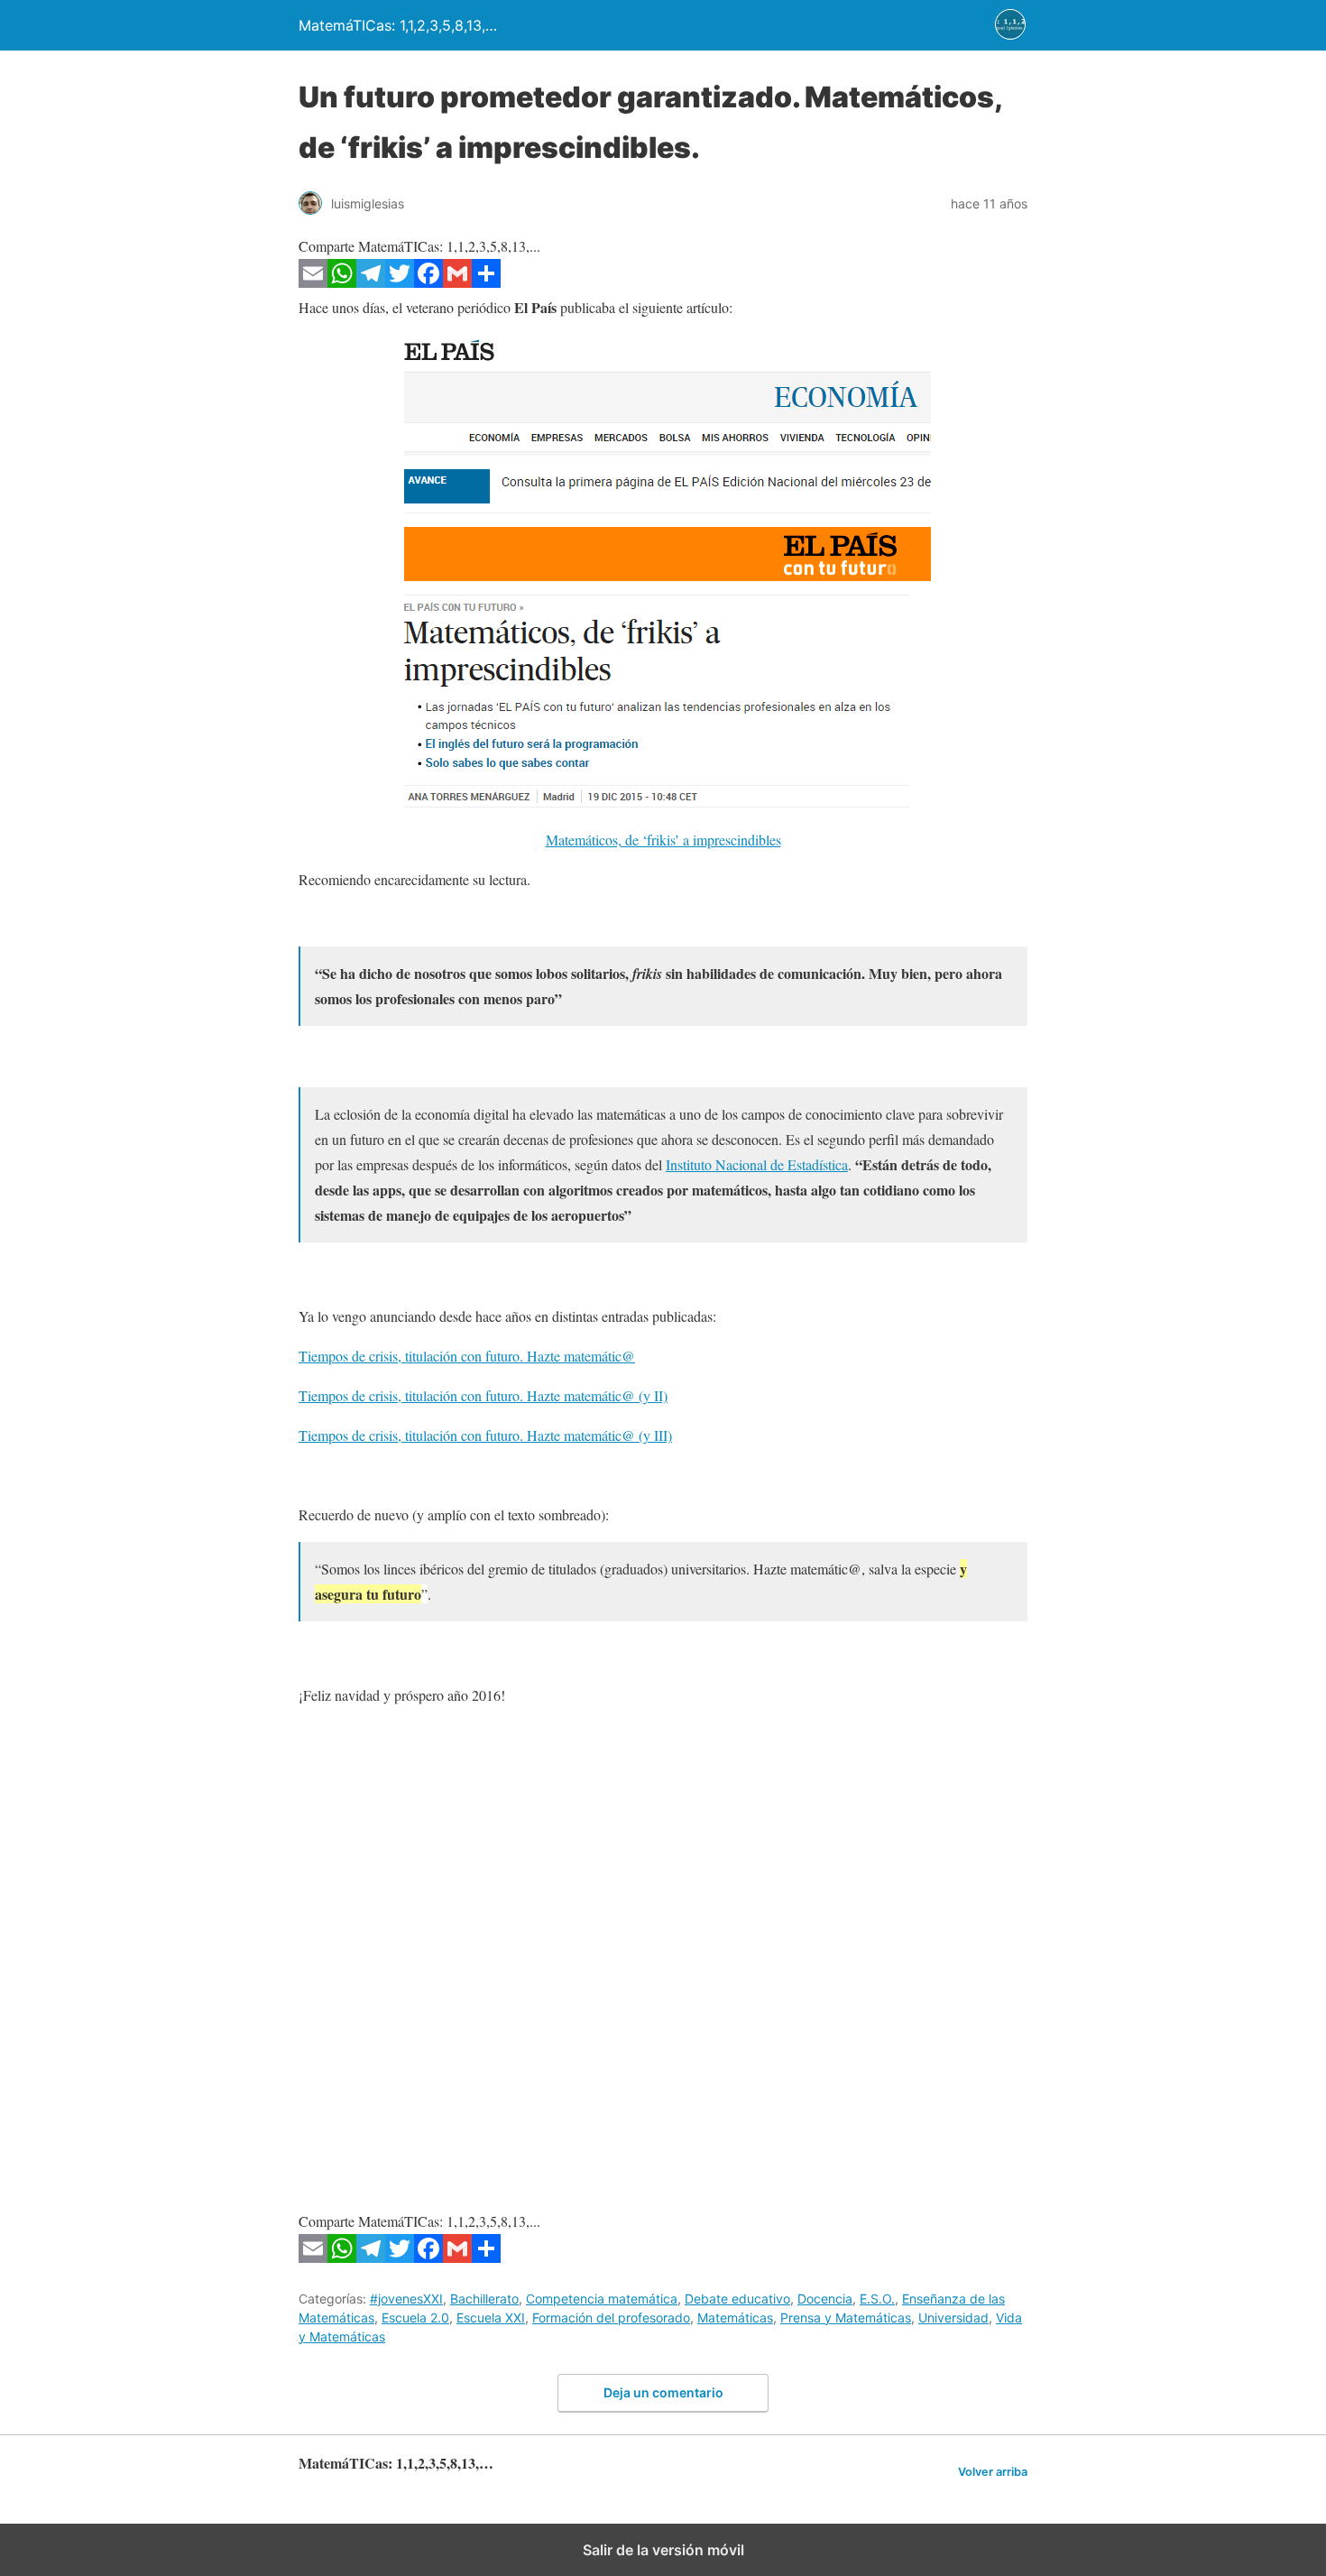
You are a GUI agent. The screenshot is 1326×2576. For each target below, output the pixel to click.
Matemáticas (735, 2317)
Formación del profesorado (611, 2317)
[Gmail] (457, 282)
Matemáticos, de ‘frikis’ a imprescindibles (663, 840)
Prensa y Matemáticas (846, 2317)
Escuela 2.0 (415, 2317)
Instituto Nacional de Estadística (757, 1164)
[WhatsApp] (342, 282)
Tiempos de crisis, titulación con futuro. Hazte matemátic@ (467, 1356)
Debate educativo (737, 2299)
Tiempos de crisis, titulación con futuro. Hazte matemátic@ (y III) (485, 1435)
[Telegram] (371, 282)
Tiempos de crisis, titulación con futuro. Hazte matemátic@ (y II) (483, 1395)
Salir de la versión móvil (663, 2550)
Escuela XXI (491, 2317)
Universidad (953, 2317)
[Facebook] (428, 282)
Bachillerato (484, 2299)
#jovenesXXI (406, 2299)
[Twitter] (400, 282)
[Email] (313, 282)
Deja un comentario (663, 2392)
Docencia (825, 2299)
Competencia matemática (602, 2299)
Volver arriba (993, 2472)
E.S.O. (877, 2299)
